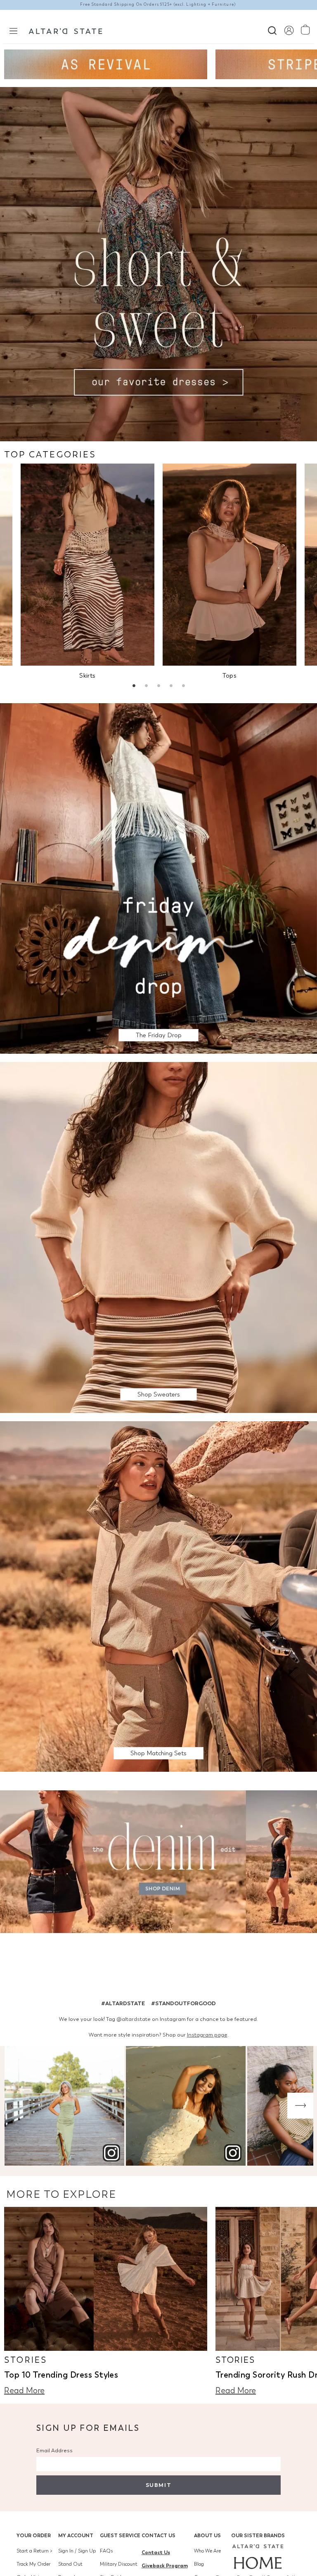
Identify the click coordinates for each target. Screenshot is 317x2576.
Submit (158, 2485)
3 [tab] (158, 687)
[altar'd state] (65, 30)
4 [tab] (171, 687)
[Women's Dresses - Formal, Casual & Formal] (158, 263)
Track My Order (33, 2564)
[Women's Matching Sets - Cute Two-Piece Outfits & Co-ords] (158, 1596)
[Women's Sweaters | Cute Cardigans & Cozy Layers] (158, 1237)
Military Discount (119, 2564)
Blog (199, 2564)
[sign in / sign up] (289, 30)
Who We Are (207, 2551)
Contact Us (158, 2535)
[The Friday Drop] (158, 878)
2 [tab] (146, 687)
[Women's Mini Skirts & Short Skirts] (88, 565)
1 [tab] (134, 687)
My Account (76, 2535)
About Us (207, 2535)
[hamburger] (13, 30)
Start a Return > (34, 2551)
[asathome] (258, 2557)
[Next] (300, 2106)
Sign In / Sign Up (77, 2551)
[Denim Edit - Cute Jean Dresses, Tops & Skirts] (158, 1863)
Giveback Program (165, 2565)
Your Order (34, 2535)
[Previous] (17, 2106)
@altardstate (134, 2019)
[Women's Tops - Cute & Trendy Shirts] (229, 565)
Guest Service (120, 2535)
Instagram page (207, 2035)
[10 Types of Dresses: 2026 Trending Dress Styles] (106, 2279)
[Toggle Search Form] (272, 29)
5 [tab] (183, 687)
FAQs (106, 2551)
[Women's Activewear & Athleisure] (106, 64)
